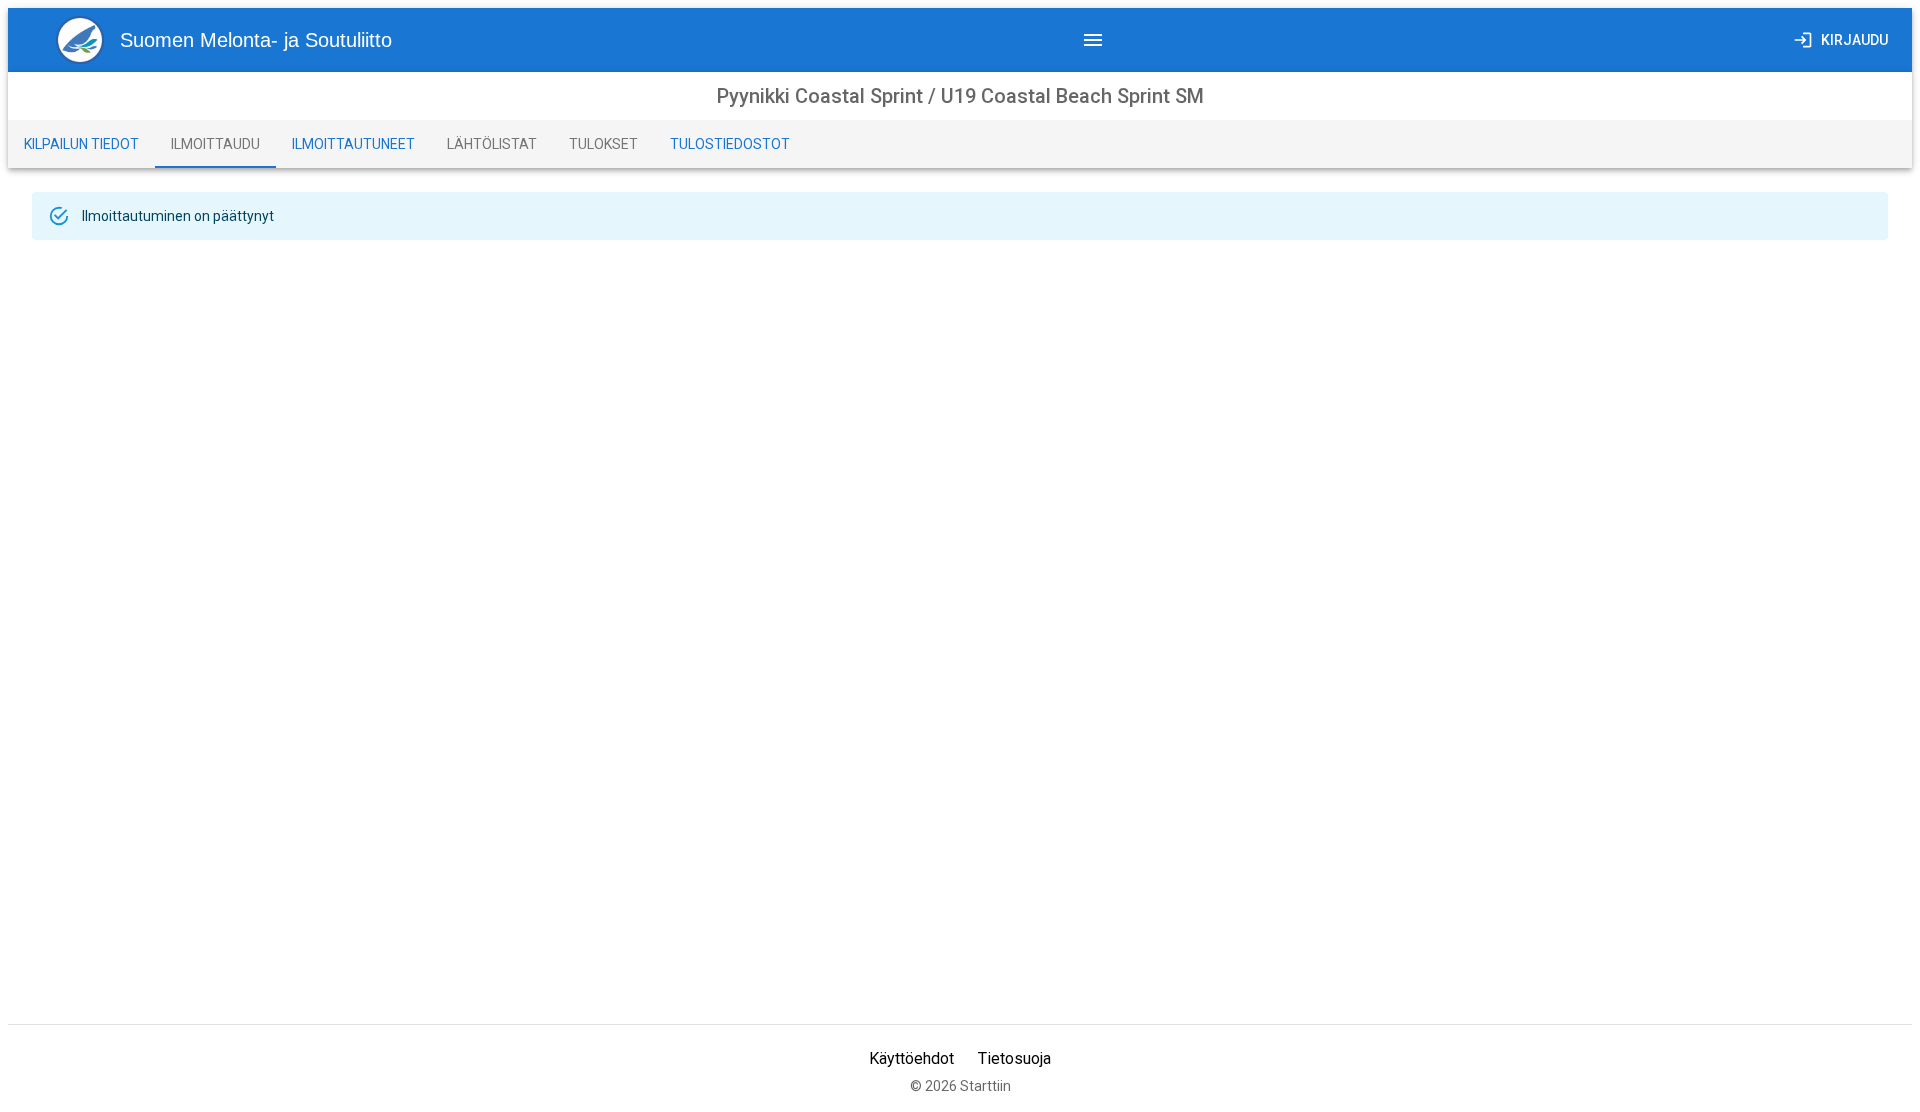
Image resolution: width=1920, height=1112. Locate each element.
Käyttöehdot (911, 1058)
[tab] (81, 144)
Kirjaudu (1854, 40)
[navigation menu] (1093, 40)
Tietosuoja (1014, 1058)
